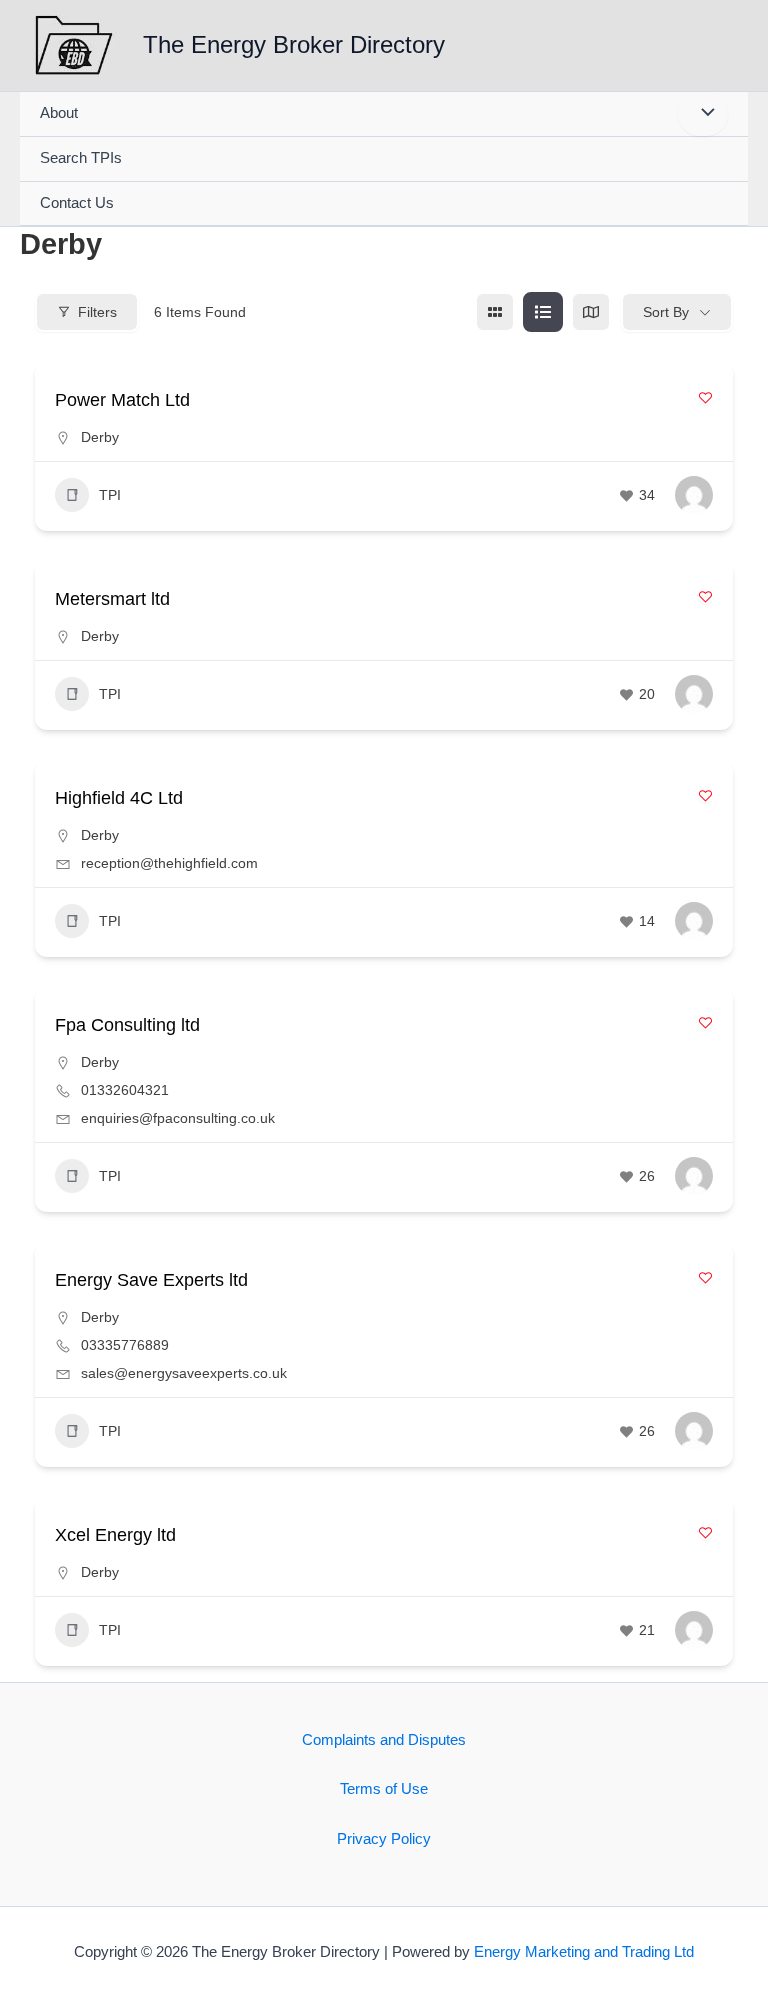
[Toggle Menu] (703, 114)
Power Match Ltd (122, 400)
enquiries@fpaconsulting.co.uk (178, 1118)
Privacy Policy (384, 1839)
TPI (110, 495)
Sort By (666, 312)
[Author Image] (694, 495)
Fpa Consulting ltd (127, 1025)
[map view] (591, 312)
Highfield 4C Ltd (119, 798)
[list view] (543, 312)
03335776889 (125, 1345)
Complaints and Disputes (384, 1740)
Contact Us (77, 203)
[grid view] (495, 312)
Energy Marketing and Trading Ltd (584, 1952)
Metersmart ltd (112, 599)
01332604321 (125, 1090)
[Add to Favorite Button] (705, 397)
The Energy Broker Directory (294, 45)
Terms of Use (384, 1789)
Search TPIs (81, 158)
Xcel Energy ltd (115, 1535)
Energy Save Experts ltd (151, 1280)
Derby (100, 437)
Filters (97, 312)
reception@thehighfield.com (169, 863)
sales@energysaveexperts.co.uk (184, 1373)
